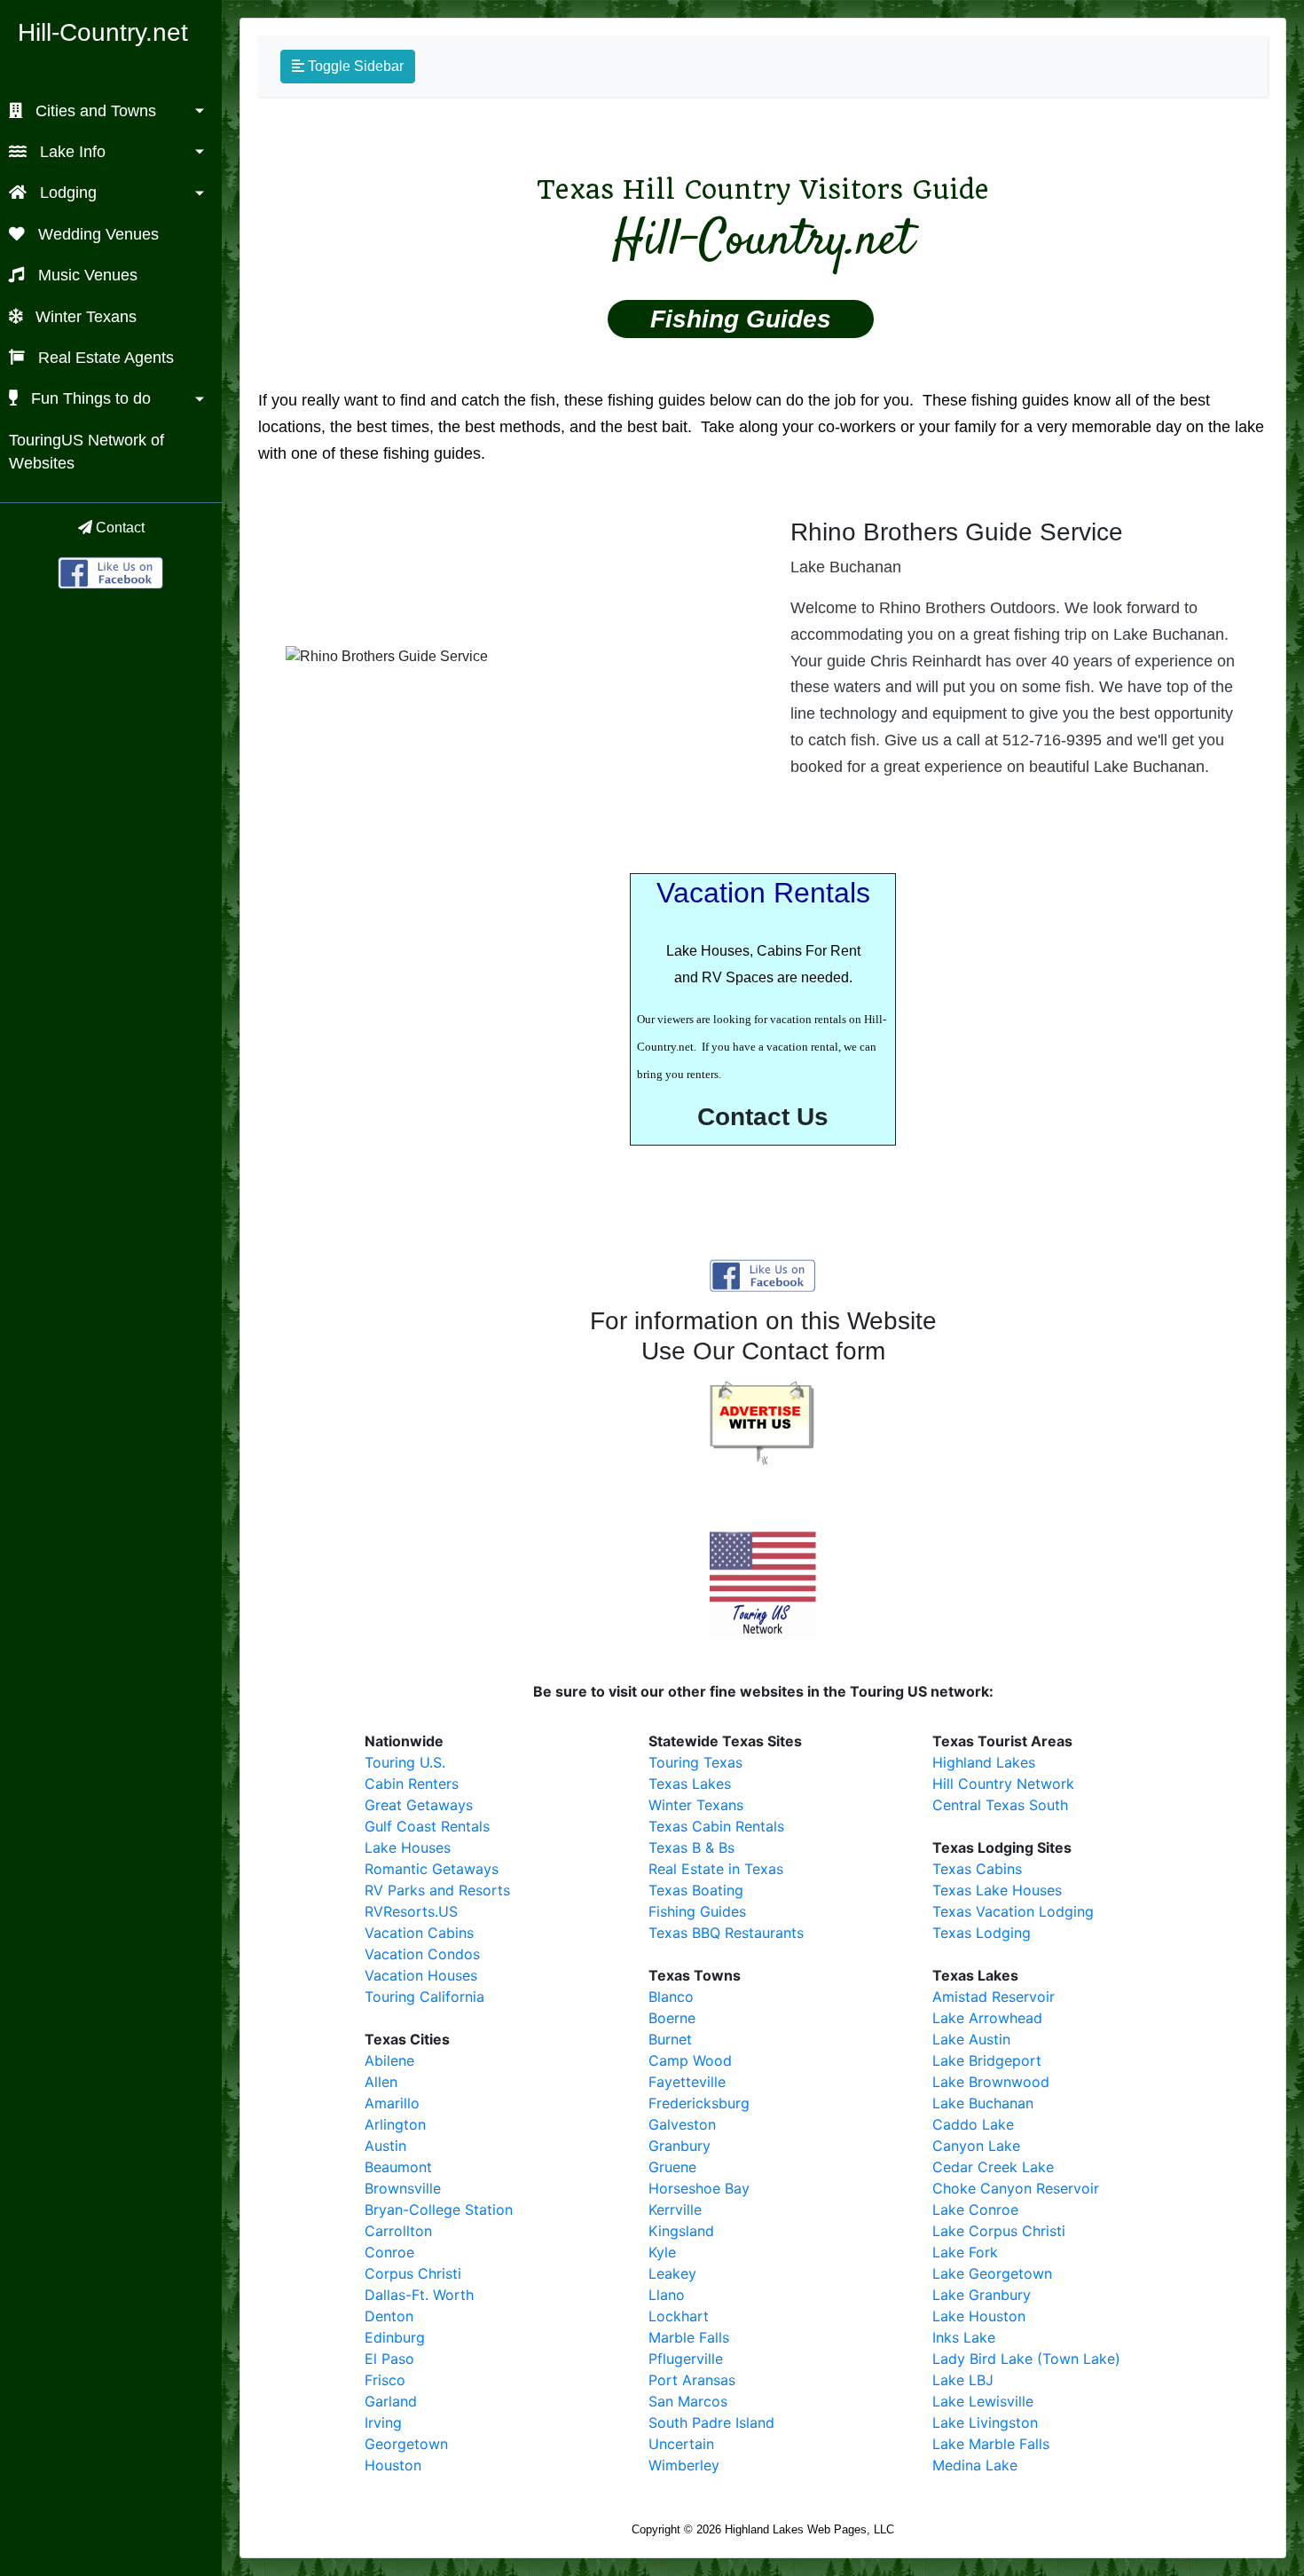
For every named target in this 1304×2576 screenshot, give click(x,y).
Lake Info (71, 152)
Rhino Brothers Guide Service (957, 532)
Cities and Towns (94, 111)
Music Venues (86, 275)
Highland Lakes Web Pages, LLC (809, 2529)
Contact (118, 528)
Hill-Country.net (103, 32)
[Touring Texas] (111, 571)
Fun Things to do (89, 398)
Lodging (66, 193)
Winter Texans (84, 317)
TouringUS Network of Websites (86, 452)
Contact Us (763, 1117)
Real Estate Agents (104, 358)
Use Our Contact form (763, 1351)
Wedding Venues (96, 234)
